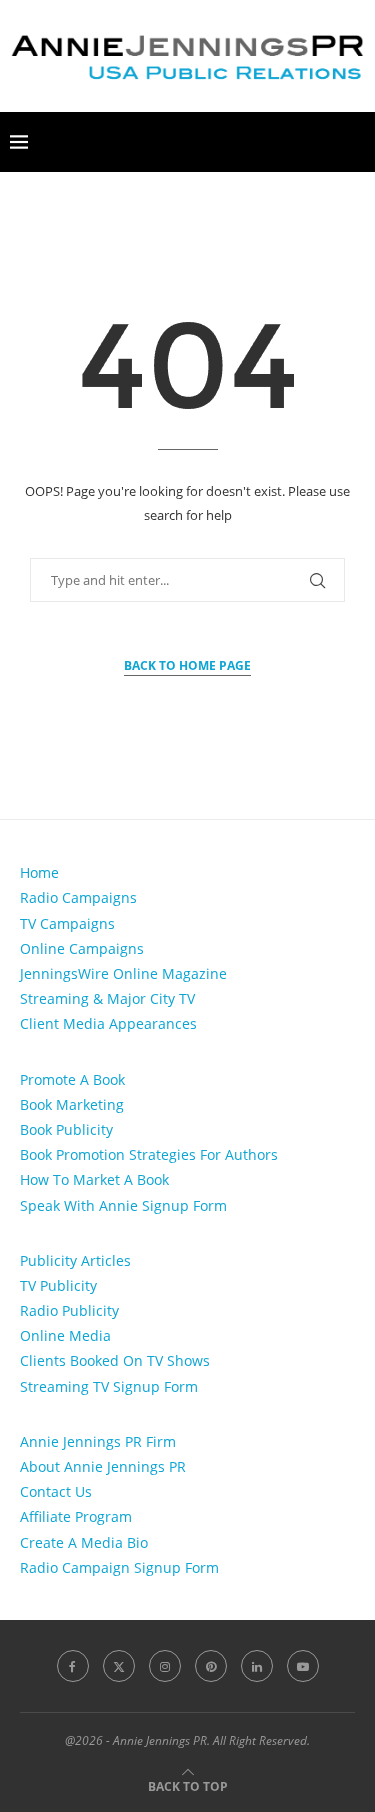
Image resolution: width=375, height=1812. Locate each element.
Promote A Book (72, 1079)
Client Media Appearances (108, 1023)
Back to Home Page (187, 665)
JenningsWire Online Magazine (123, 973)
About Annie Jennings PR (103, 1466)
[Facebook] (73, 1666)
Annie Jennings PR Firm (98, 1441)
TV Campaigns (67, 923)
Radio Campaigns (78, 897)
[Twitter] (119, 1666)
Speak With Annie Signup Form (123, 1205)
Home (39, 872)
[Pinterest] (211, 1666)
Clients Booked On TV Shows (115, 1360)
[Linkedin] (257, 1666)
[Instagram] (165, 1666)
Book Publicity (66, 1129)
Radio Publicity (69, 1310)
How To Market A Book (94, 1179)
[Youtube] (303, 1666)
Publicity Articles (75, 1260)
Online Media (65, 1335)
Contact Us (56, 1491)
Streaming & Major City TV (107, 998)
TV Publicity (58, 1285)
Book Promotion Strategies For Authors (149, 1154)
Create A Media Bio (84, 1542)
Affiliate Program (76, 1516)
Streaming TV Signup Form (109, 1386)
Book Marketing (72, 1104)
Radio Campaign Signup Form (119, 1567)
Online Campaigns (82, 948)
